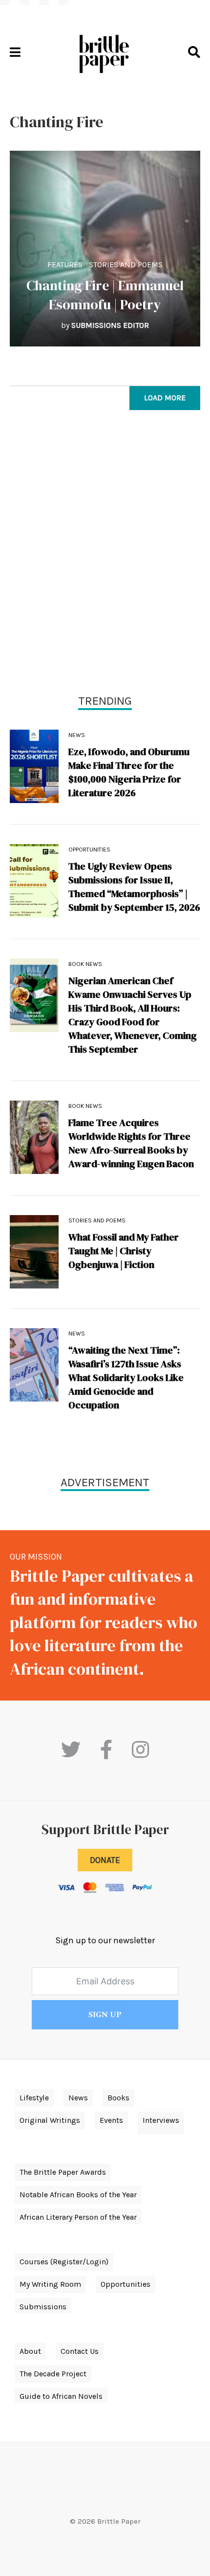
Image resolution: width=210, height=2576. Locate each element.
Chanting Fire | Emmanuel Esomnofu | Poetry (105, 295)
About (30, 2351)
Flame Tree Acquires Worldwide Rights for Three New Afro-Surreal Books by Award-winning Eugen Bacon (131, 1143)
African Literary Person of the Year (78, 2217)
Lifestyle (34, 2098)
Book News (85, 964)
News (77, 735)
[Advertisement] (105, 554)
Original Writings (50, 2120)
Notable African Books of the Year (78, 2195)
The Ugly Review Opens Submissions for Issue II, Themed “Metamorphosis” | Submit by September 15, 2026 (134, 887)
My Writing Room (50, 2284)
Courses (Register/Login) (64, 2262)
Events (111, 2120)
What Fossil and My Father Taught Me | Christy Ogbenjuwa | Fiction (124, 1251)
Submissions (43, 2307)
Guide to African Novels (61, 2396)
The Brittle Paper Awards (63, 2172)
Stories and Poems (126, 264)
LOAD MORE (165, 398)
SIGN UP (105, 2015)
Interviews (161, 2120)
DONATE (105, 1860)
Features (65, 264)
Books (118, 2098)
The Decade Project (53, 2374)
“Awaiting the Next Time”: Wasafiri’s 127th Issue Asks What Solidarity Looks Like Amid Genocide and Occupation (126, 1378)
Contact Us (80, 2351)
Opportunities (89, 850)
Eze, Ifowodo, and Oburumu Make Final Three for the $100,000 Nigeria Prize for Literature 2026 (129, 772)
